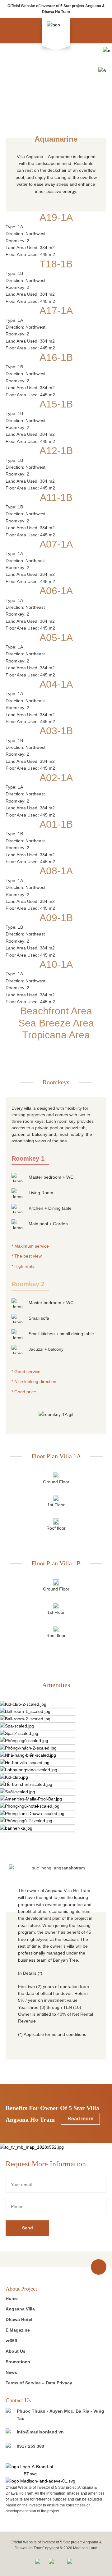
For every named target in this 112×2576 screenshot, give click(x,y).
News (11, 2372)
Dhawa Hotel (19, 2319)
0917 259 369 (30, 2446)
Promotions (18, 2362)
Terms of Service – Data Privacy (39, 2383)
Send (28, 2228)
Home (12, 2298)
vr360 (11, 2341)
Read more (80, 2119)
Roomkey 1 (28, 1158)
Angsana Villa (20, 2309)
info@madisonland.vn (40, 2432)
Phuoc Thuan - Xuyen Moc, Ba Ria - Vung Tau (61, 2415)
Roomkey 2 (28, 1284)
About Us (16, 2351)
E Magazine (18, 2330)
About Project (21, 2289)
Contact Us (18, 2400)
